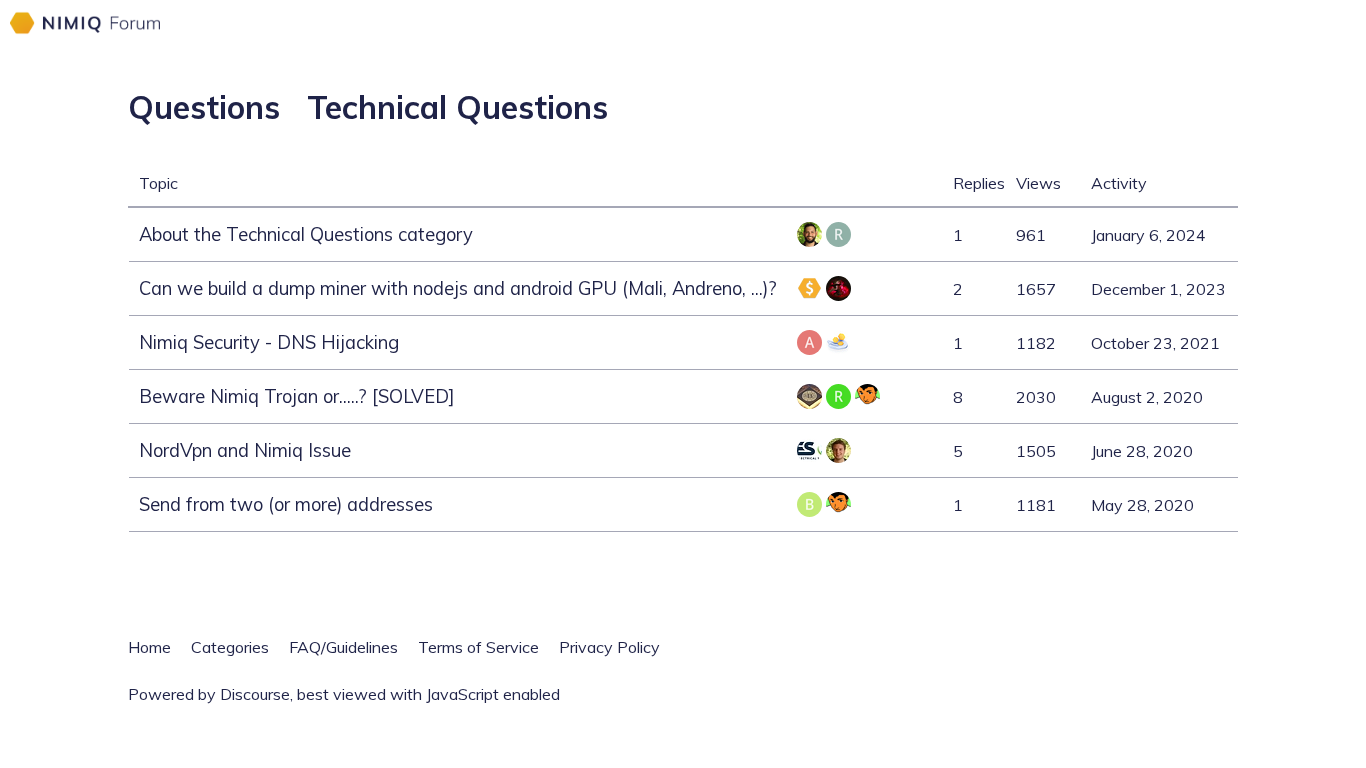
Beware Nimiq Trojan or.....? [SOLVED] (297, 396)
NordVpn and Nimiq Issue (245, 450)
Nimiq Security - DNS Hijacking (269, 342)
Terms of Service (478, 647)
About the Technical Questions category (306, 234)
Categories (230, 647)
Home (149, 647)
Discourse (255, 694)
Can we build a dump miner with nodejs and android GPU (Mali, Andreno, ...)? (458, 288)
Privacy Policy (609, 647)
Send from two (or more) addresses (286, 504)
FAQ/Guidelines (343, 647)
